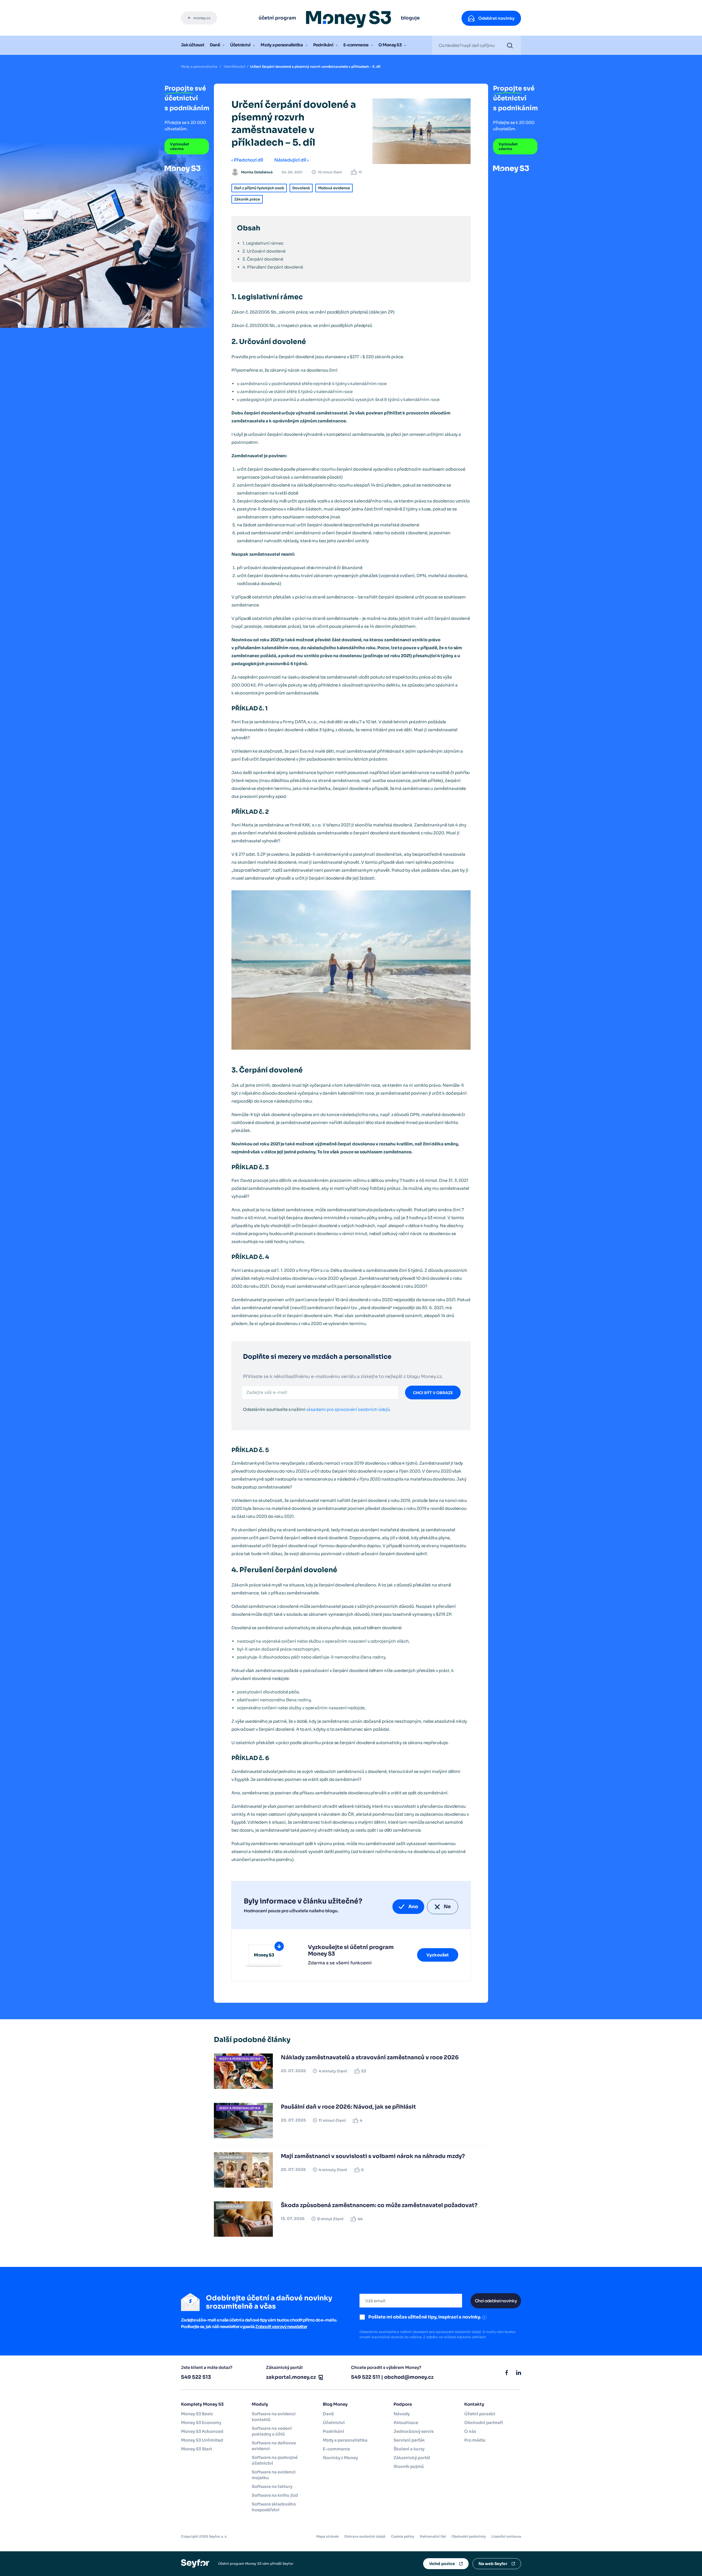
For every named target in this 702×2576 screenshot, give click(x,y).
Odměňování (235, 67)
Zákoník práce (247, 199)
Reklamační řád (433, 2536)
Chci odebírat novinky (496, 2301)
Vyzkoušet (438, 1955)
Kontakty (474, 2404)
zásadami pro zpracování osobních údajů (348, 1409)
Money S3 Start (196, 2449)
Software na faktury (272, 2486)
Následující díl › (291, 160)
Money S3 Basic (197, 2414)
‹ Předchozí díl (247, 160)
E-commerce (356, 45)
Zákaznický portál (412, 2458)
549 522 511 (366, 2377)
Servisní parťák (409, 2440)
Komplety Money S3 (202, 2404)
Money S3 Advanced (202, 2431)
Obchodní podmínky (469, 2536)
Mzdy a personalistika (282, 45)
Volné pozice (442, 2564)
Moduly (260, 2404)
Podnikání (323, 45)
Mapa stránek (327, 2536)
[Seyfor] (195, 2563)
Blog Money (335, 2404)
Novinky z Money (340, 2458)
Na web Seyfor (493, 2564)
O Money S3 (390, 45)
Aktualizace (406, 2423)
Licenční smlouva (506, 2536)
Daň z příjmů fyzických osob (259, 188)
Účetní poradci (480, 2414)
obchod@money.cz (409, 2377)
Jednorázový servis (414, 2431)
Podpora (403, 2404)
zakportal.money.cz (291, 2377)
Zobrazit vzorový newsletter (281, 2327)
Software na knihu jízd (275, 2495)
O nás (470, 2431)
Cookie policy (403, 2536)
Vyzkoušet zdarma (180, 146)
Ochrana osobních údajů (365, 2536)
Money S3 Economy (201, 2423)
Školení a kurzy (409, 2449)
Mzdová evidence (334, 188)
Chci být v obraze (433, 1393)
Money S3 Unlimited (202, 2440)
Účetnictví (240, 45)
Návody (402, 2414)
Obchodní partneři (484, 2423)
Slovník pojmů (409, 2466)
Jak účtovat (193, 45)
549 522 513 (196, 2377)
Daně (215, 45)
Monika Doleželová (257, 172)
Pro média (475, 2440)
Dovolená (301, 188)
